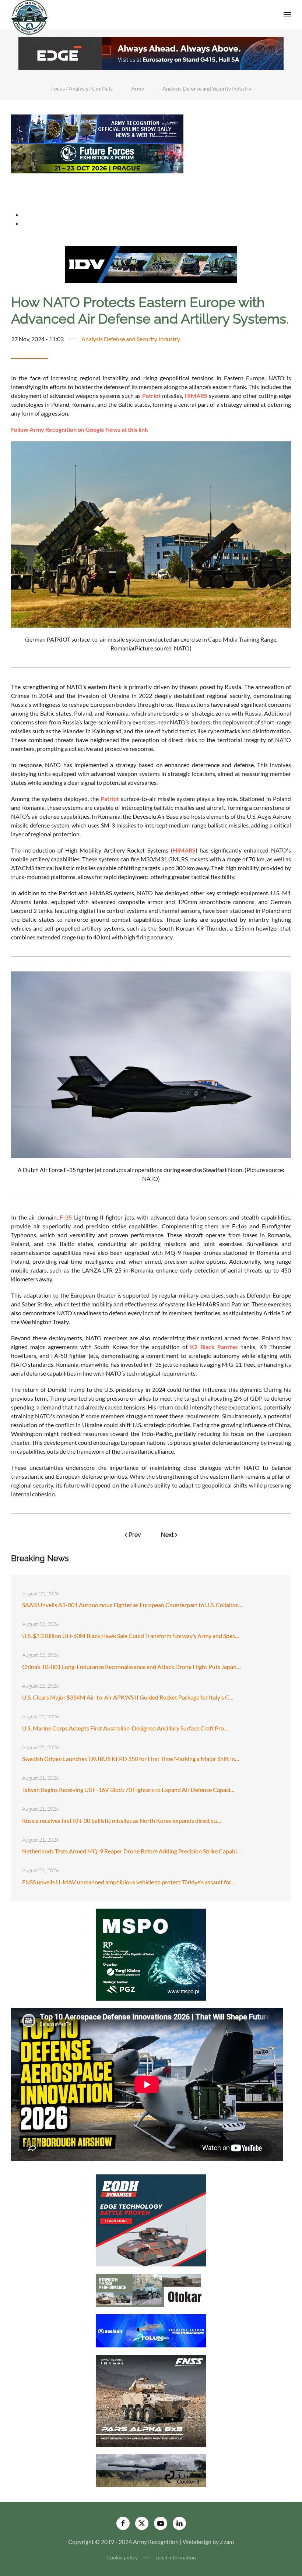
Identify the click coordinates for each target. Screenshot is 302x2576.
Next (167, 1535)
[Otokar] (151, 2289)
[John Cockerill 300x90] (151, 2470)
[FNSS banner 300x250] (151, 2400)
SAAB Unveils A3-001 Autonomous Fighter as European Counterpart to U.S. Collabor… (132, 1605)
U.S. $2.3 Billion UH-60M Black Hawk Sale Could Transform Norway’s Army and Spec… (131, 1636)
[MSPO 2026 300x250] (151, 1954)
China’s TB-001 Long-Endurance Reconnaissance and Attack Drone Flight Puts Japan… (131, 1667)
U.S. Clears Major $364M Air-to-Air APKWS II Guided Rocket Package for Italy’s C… (128, 1697)
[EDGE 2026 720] (151, 52)
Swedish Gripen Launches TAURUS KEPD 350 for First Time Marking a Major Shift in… (131, 1759)
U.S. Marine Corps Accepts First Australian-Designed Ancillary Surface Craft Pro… (125, 1728)
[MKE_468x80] (97, 187)
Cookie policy (122, 2557)
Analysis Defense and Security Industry (131, 339)
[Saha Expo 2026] (97, 128)
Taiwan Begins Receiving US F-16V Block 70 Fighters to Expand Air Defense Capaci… (128, 1790)
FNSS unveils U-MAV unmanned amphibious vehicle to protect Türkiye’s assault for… (129, 1882)
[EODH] (151, 2219)
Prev (135, 1535)
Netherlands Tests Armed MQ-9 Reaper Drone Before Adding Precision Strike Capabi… (132, 1851)
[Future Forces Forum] (97, 158)
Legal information (176, 2557)
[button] (287, 15)
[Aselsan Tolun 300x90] (151, 2330)
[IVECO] (151, 264)
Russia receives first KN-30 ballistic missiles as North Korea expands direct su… (122, 1820)
